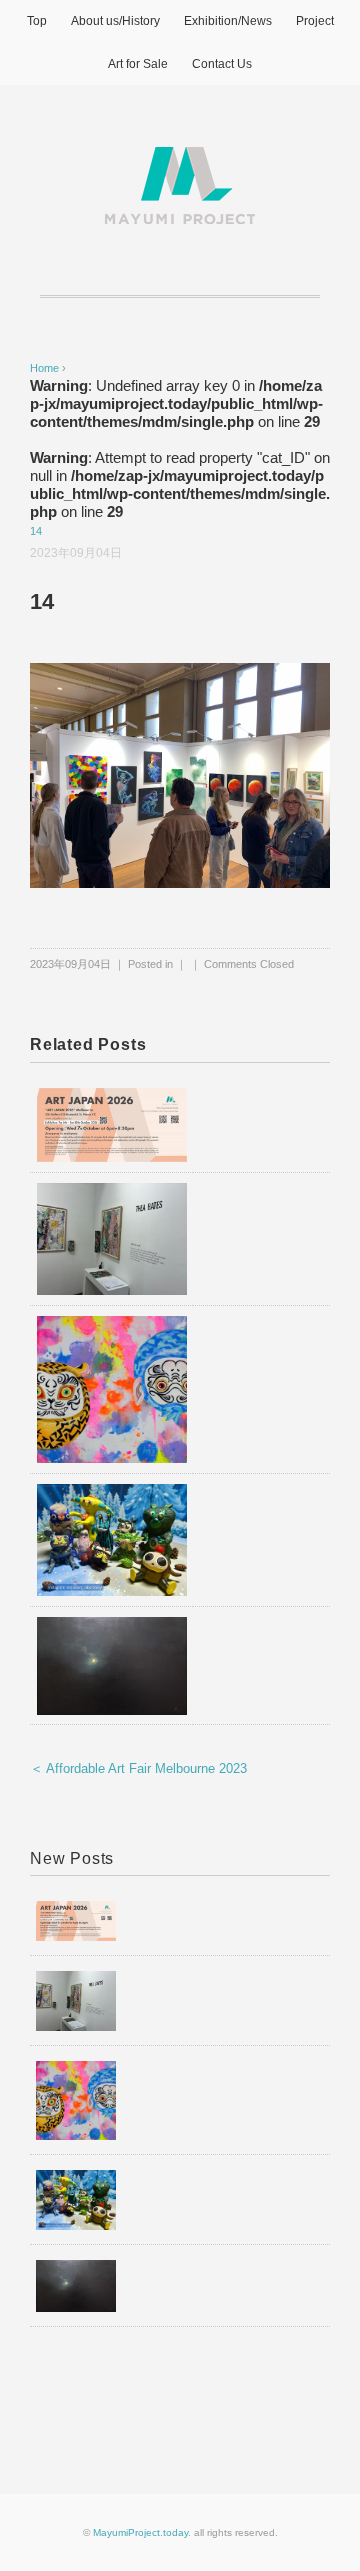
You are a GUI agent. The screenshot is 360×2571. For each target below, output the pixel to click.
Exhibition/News (228, 21)
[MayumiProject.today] (180, 158)
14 (36, 531)
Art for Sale (138, 64)
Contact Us (222, 64)
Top (37, 21)
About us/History (115, 21)
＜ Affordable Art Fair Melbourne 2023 (138, 1768)
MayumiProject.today (140, 2532)
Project (315, 21)
